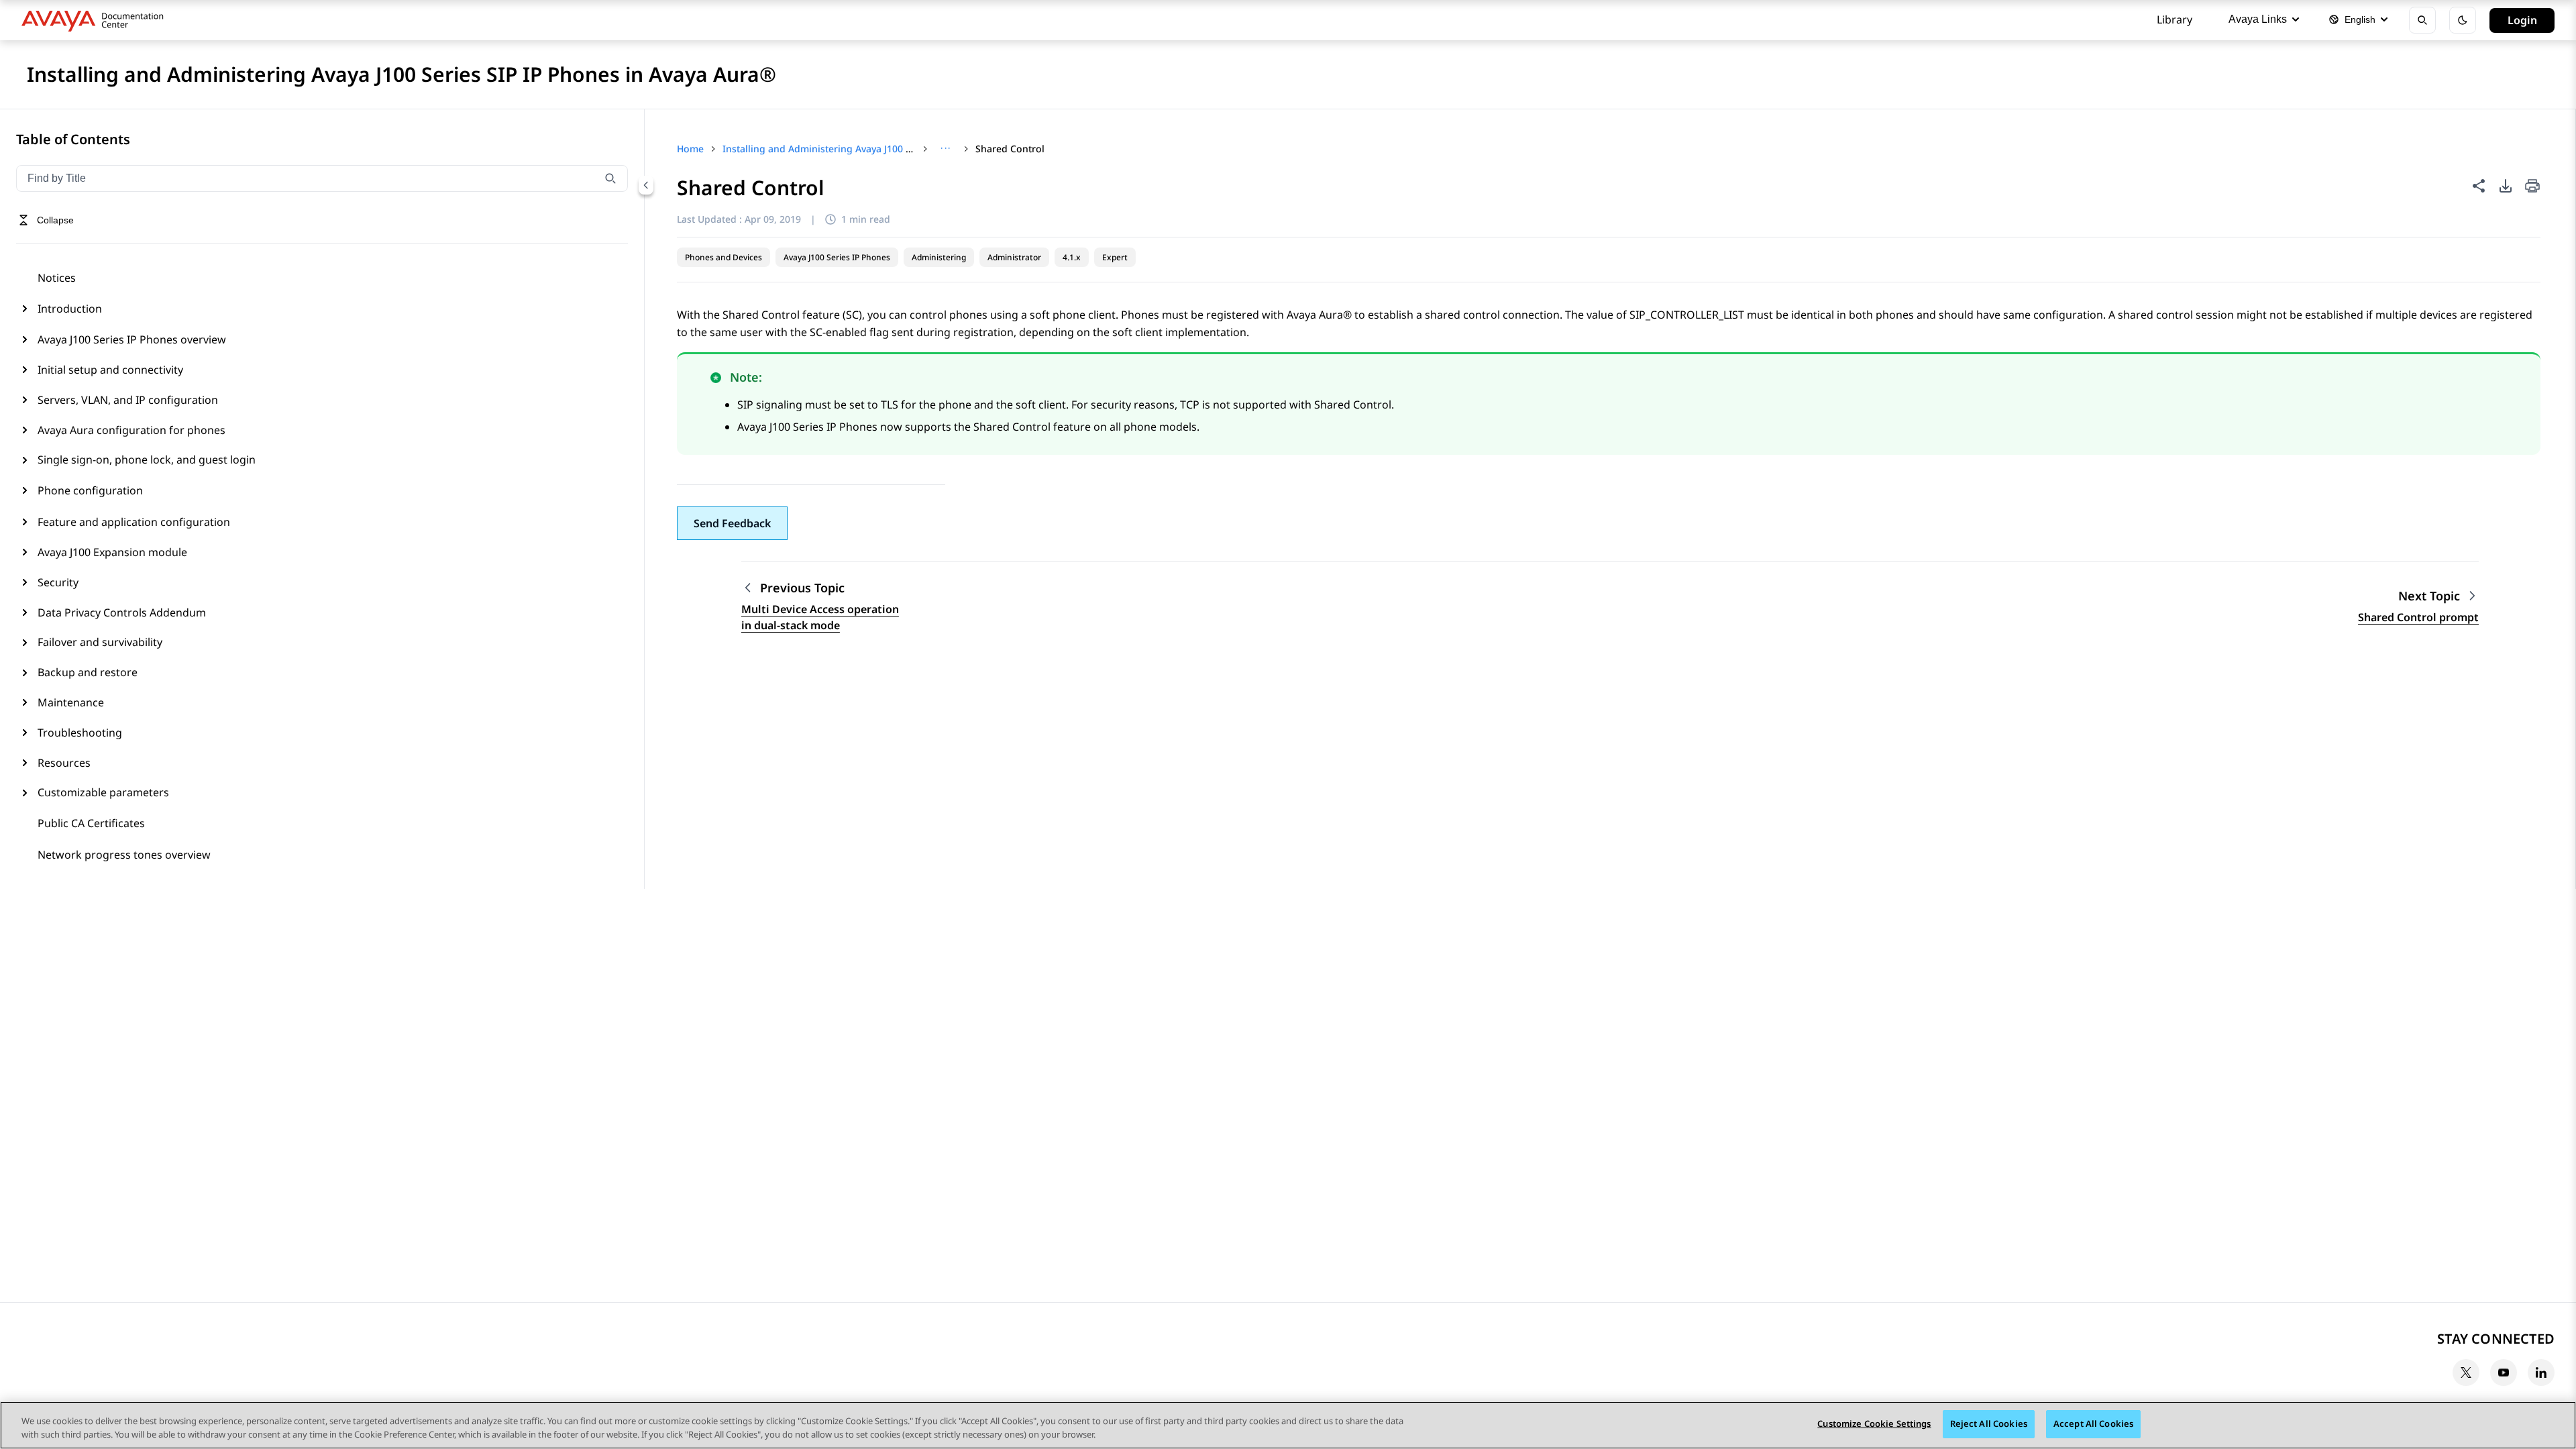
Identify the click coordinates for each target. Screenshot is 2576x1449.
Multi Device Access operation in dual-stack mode (820, 617)
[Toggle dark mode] (2463, 20)
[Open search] (2422, 20)
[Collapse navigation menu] (646, 185)
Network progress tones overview (124, 855)
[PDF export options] (2506, 186)
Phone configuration (90, 490)
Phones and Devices (723, 257)
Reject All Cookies (1989, 1424)
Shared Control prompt (2418, 617)
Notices (57, 278)
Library (2175, 19)
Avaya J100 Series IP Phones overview (132, 339)
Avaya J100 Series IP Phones (837, 257)
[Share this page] (2479, 186)
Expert (1115, 257)
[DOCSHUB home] (96, 20)
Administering (939, 257)
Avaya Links (2258, 19)
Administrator (1014, 257)
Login (2522, 20)
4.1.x (1072, 257)
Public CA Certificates (91, 823)
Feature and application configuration (134, 522)
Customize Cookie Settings (1874, 1424)
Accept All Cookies (2093, 1424)
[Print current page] (2532, 187)
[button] (732, 523)
